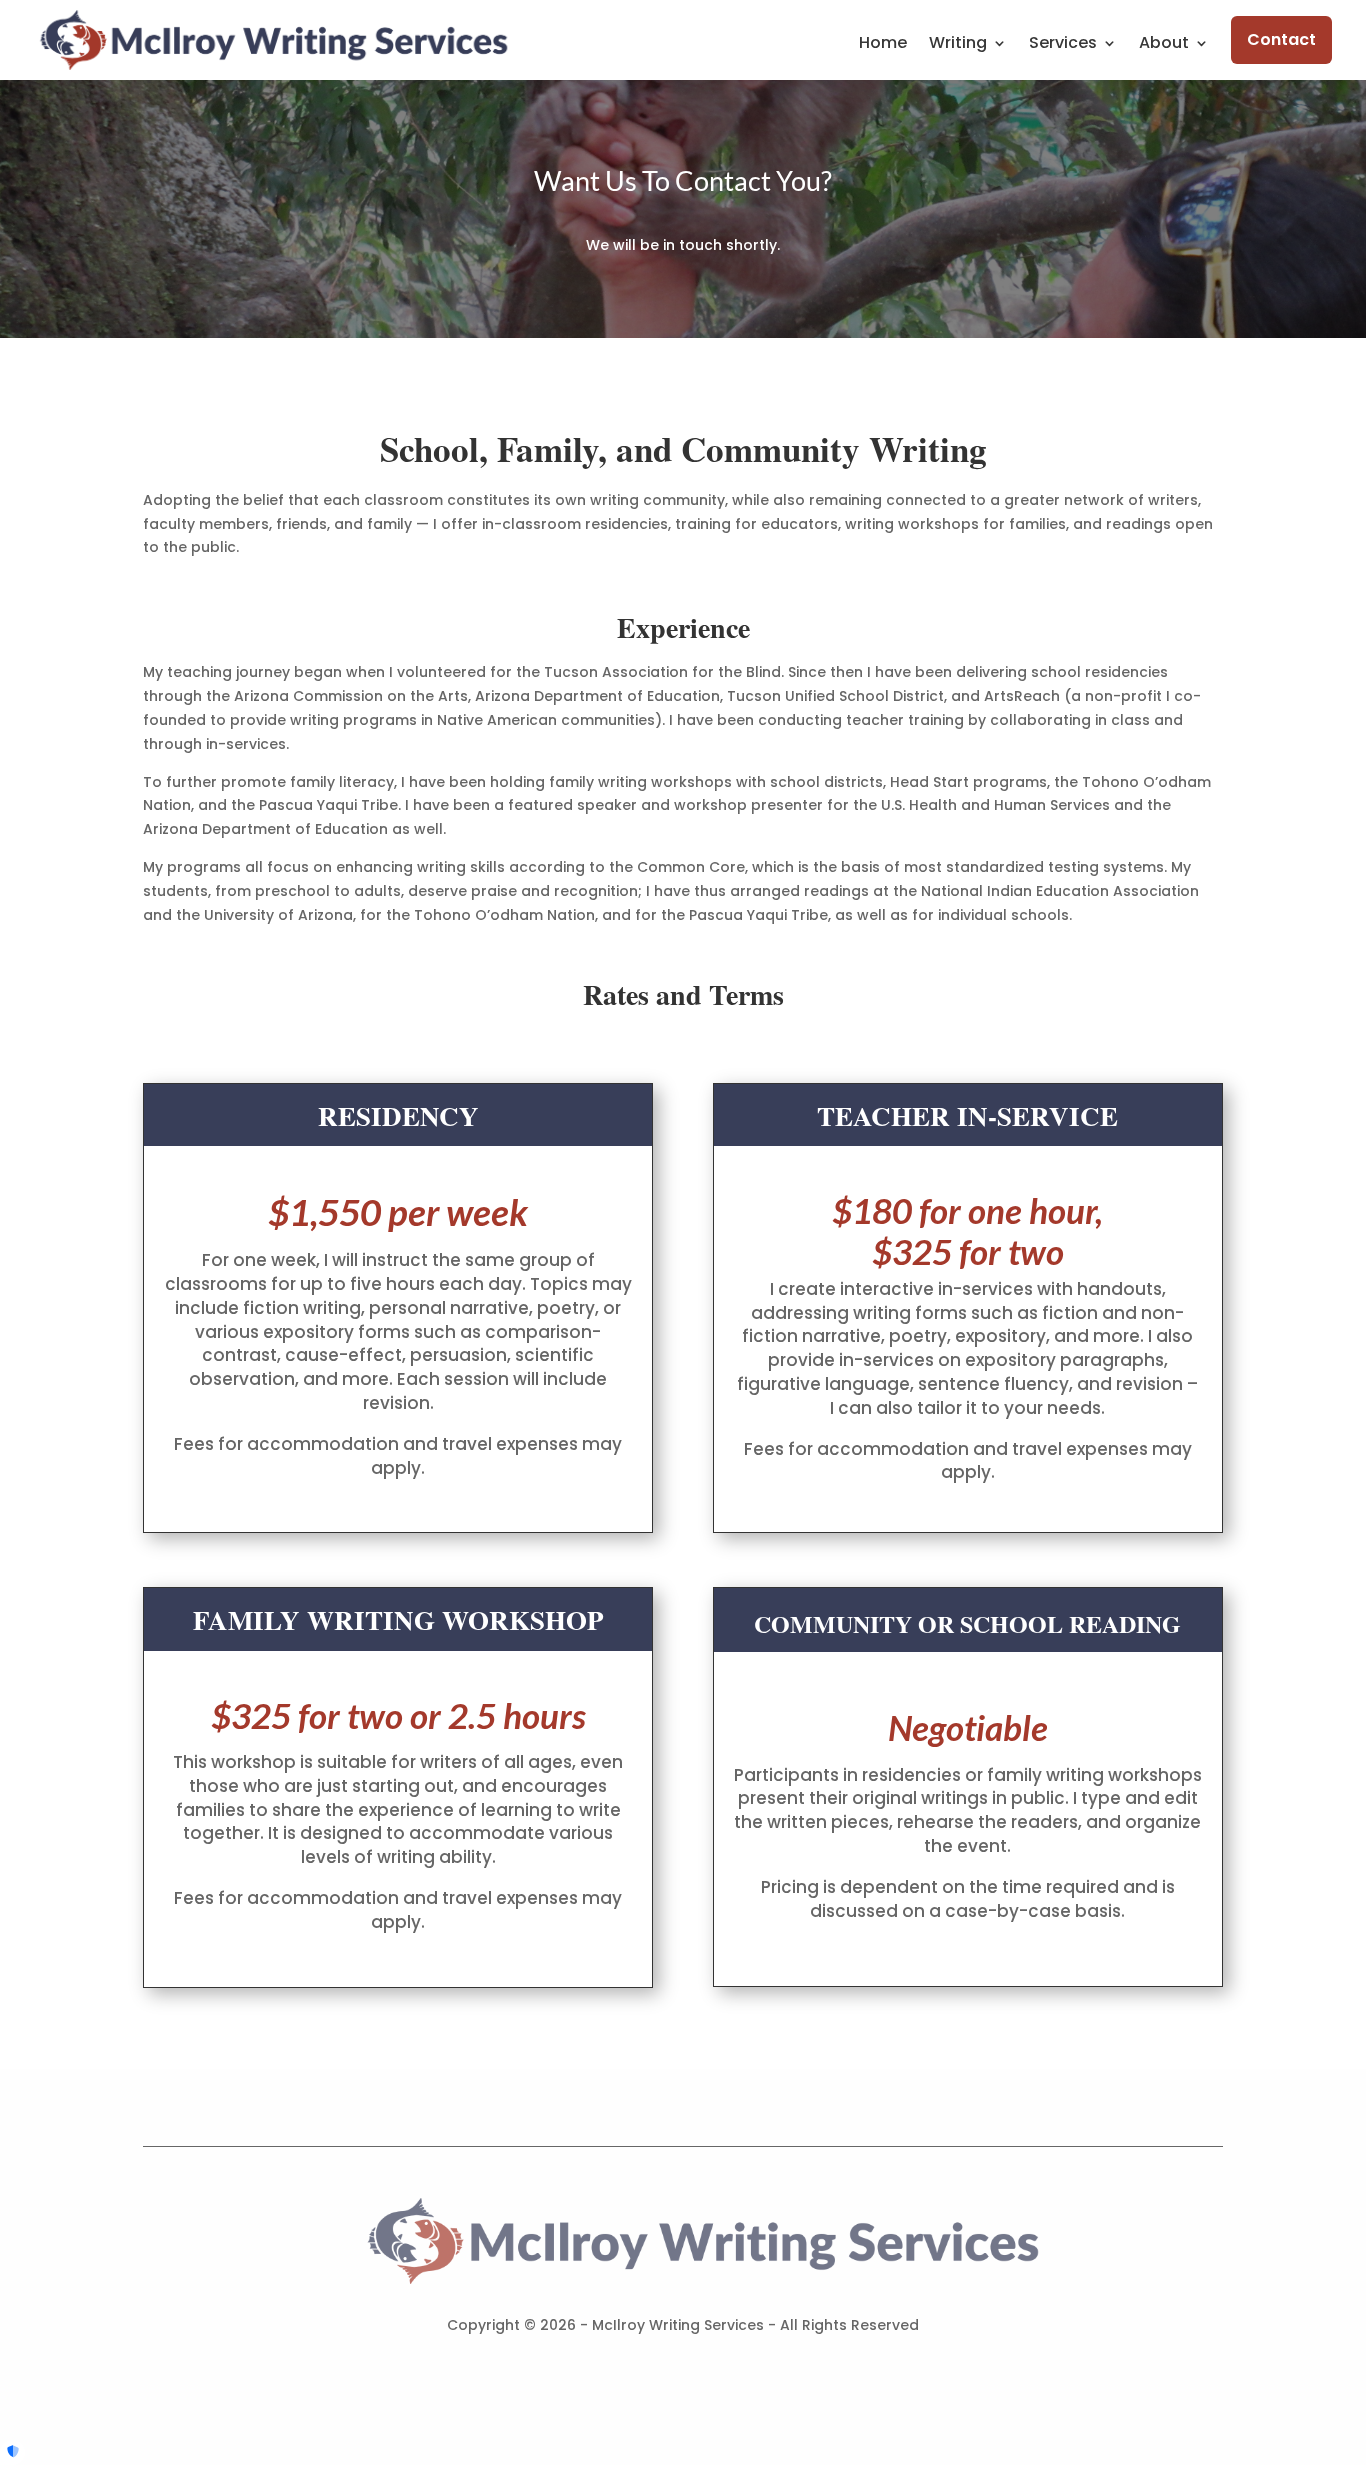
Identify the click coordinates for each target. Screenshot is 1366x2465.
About (1164, 45)
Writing (958, 45)
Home (883, 45)
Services (1063, 45)
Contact (1281, 39)
